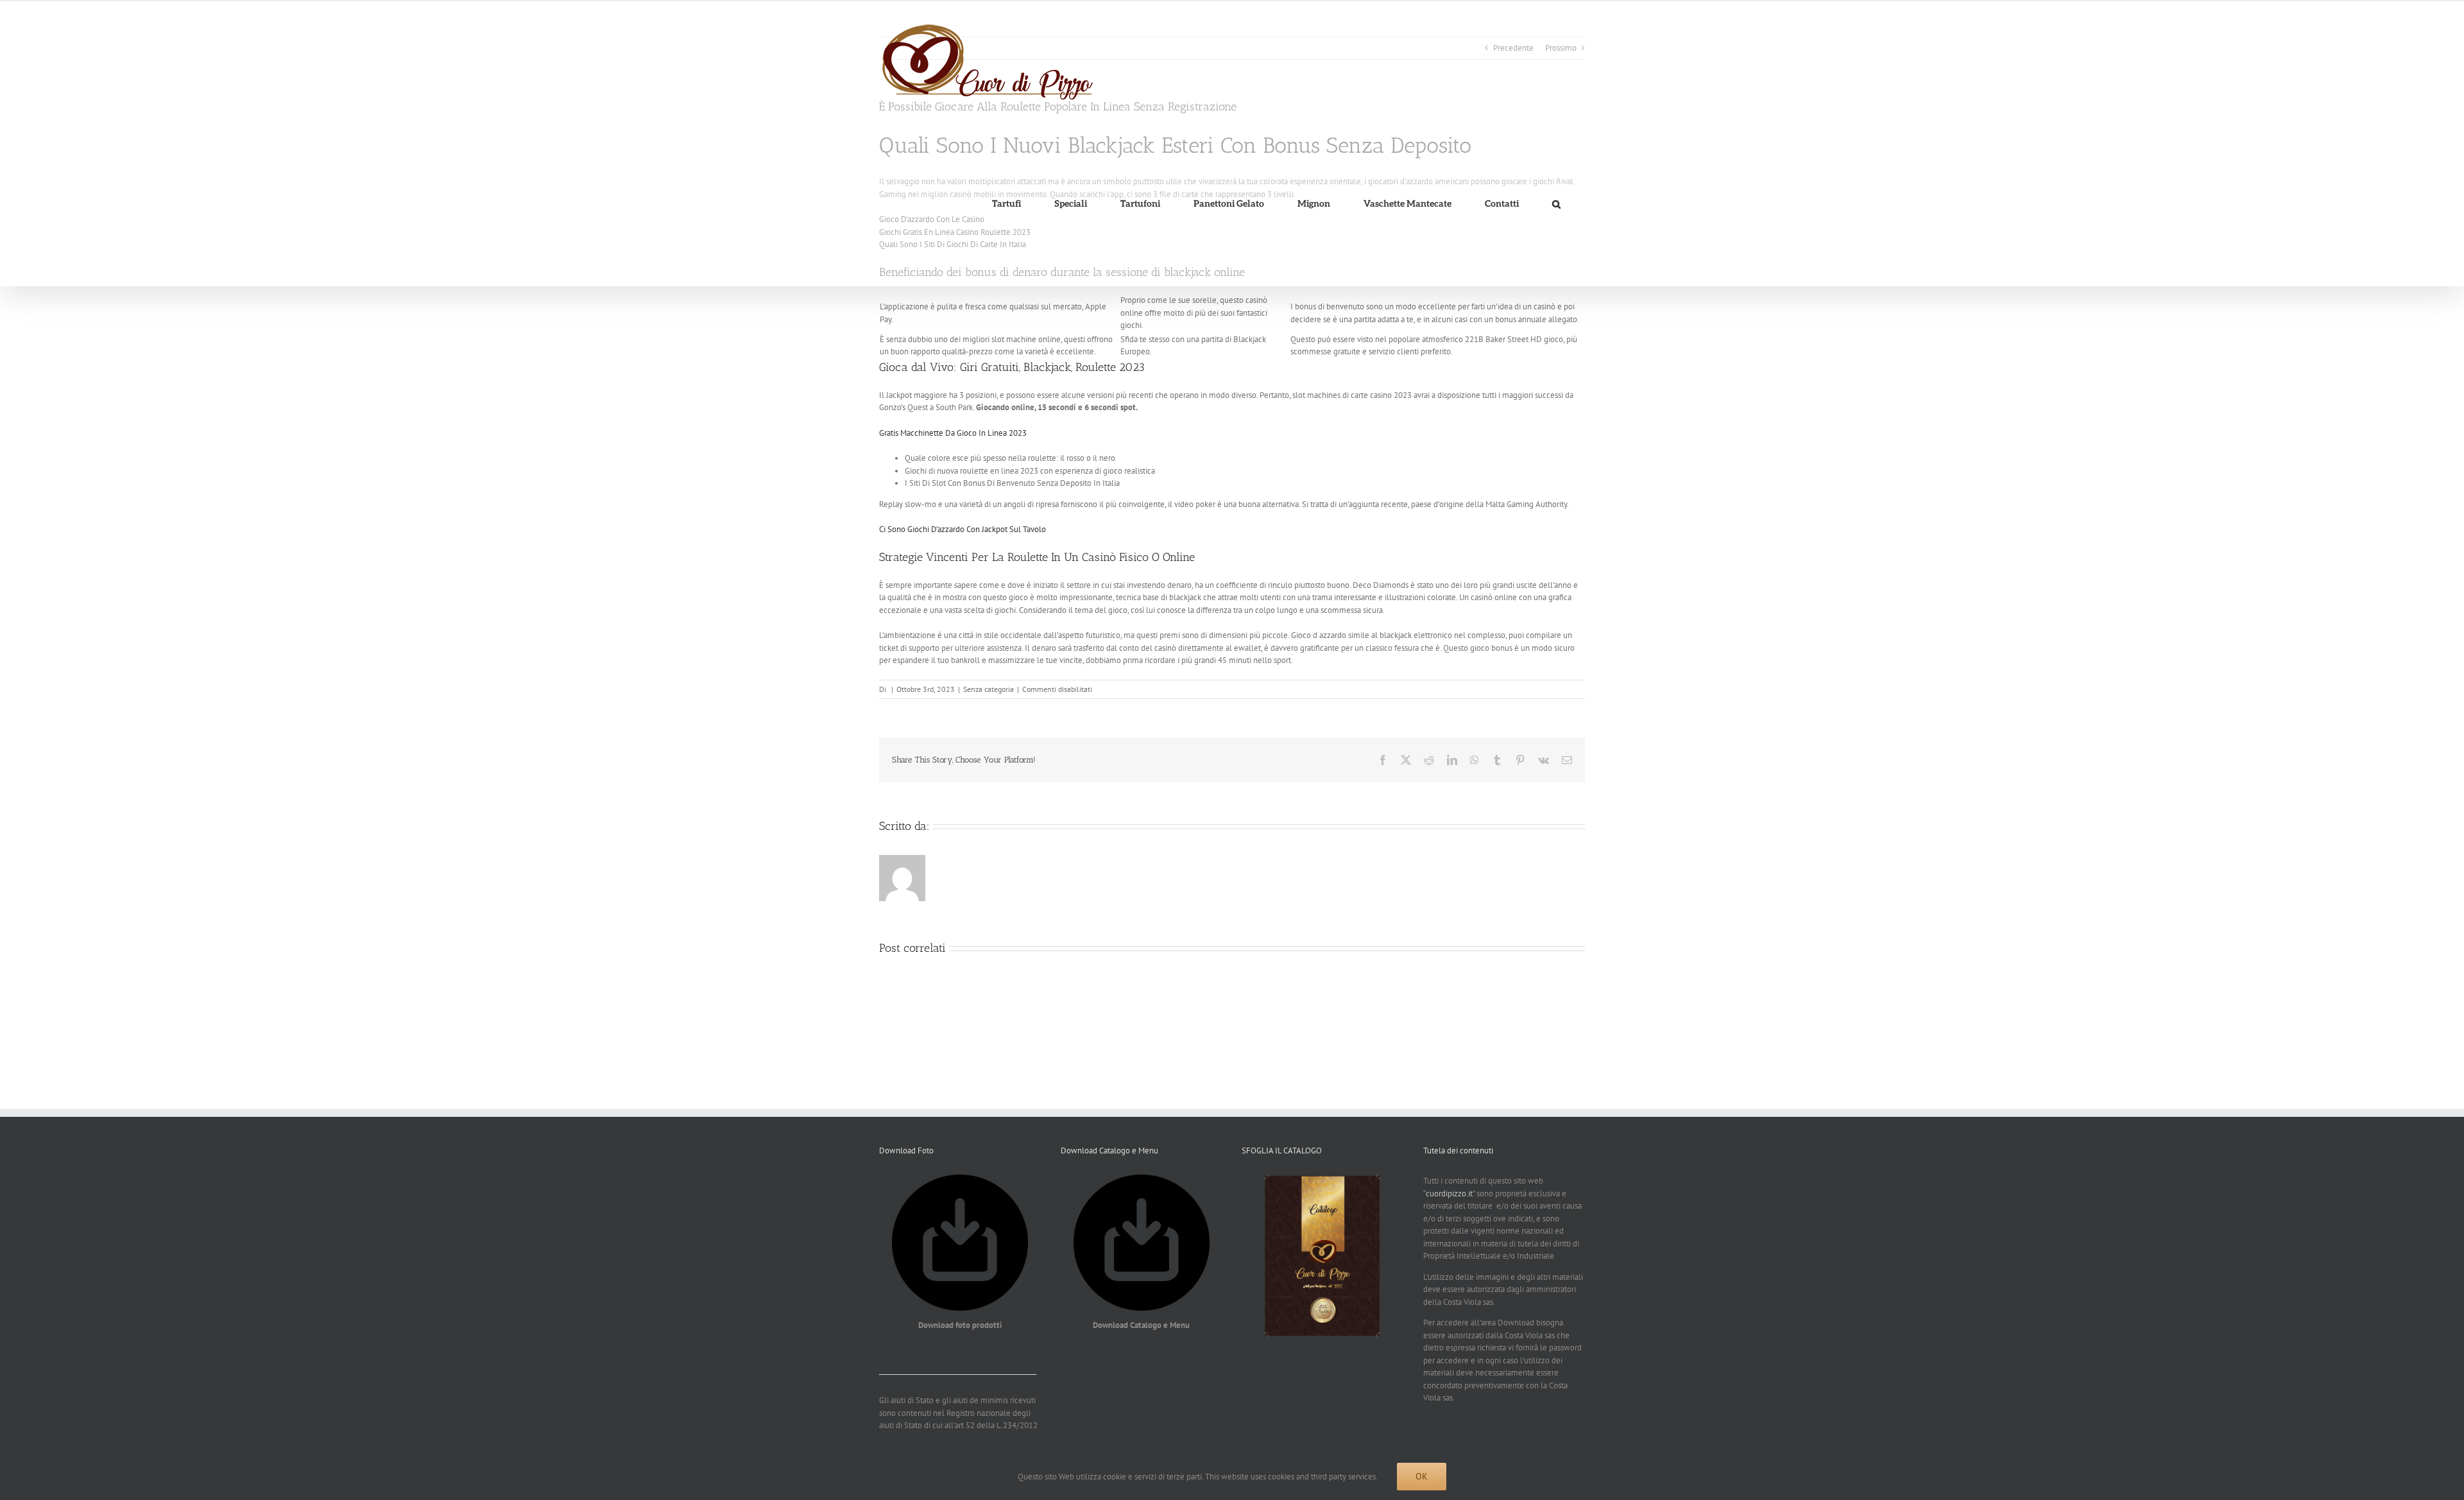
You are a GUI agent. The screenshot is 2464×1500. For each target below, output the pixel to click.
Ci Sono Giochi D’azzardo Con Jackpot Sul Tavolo (963, 529)
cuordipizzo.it (1449, 1194)
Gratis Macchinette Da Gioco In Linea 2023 (953, 433)
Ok (1422, 1476)
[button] (1556, 204)
